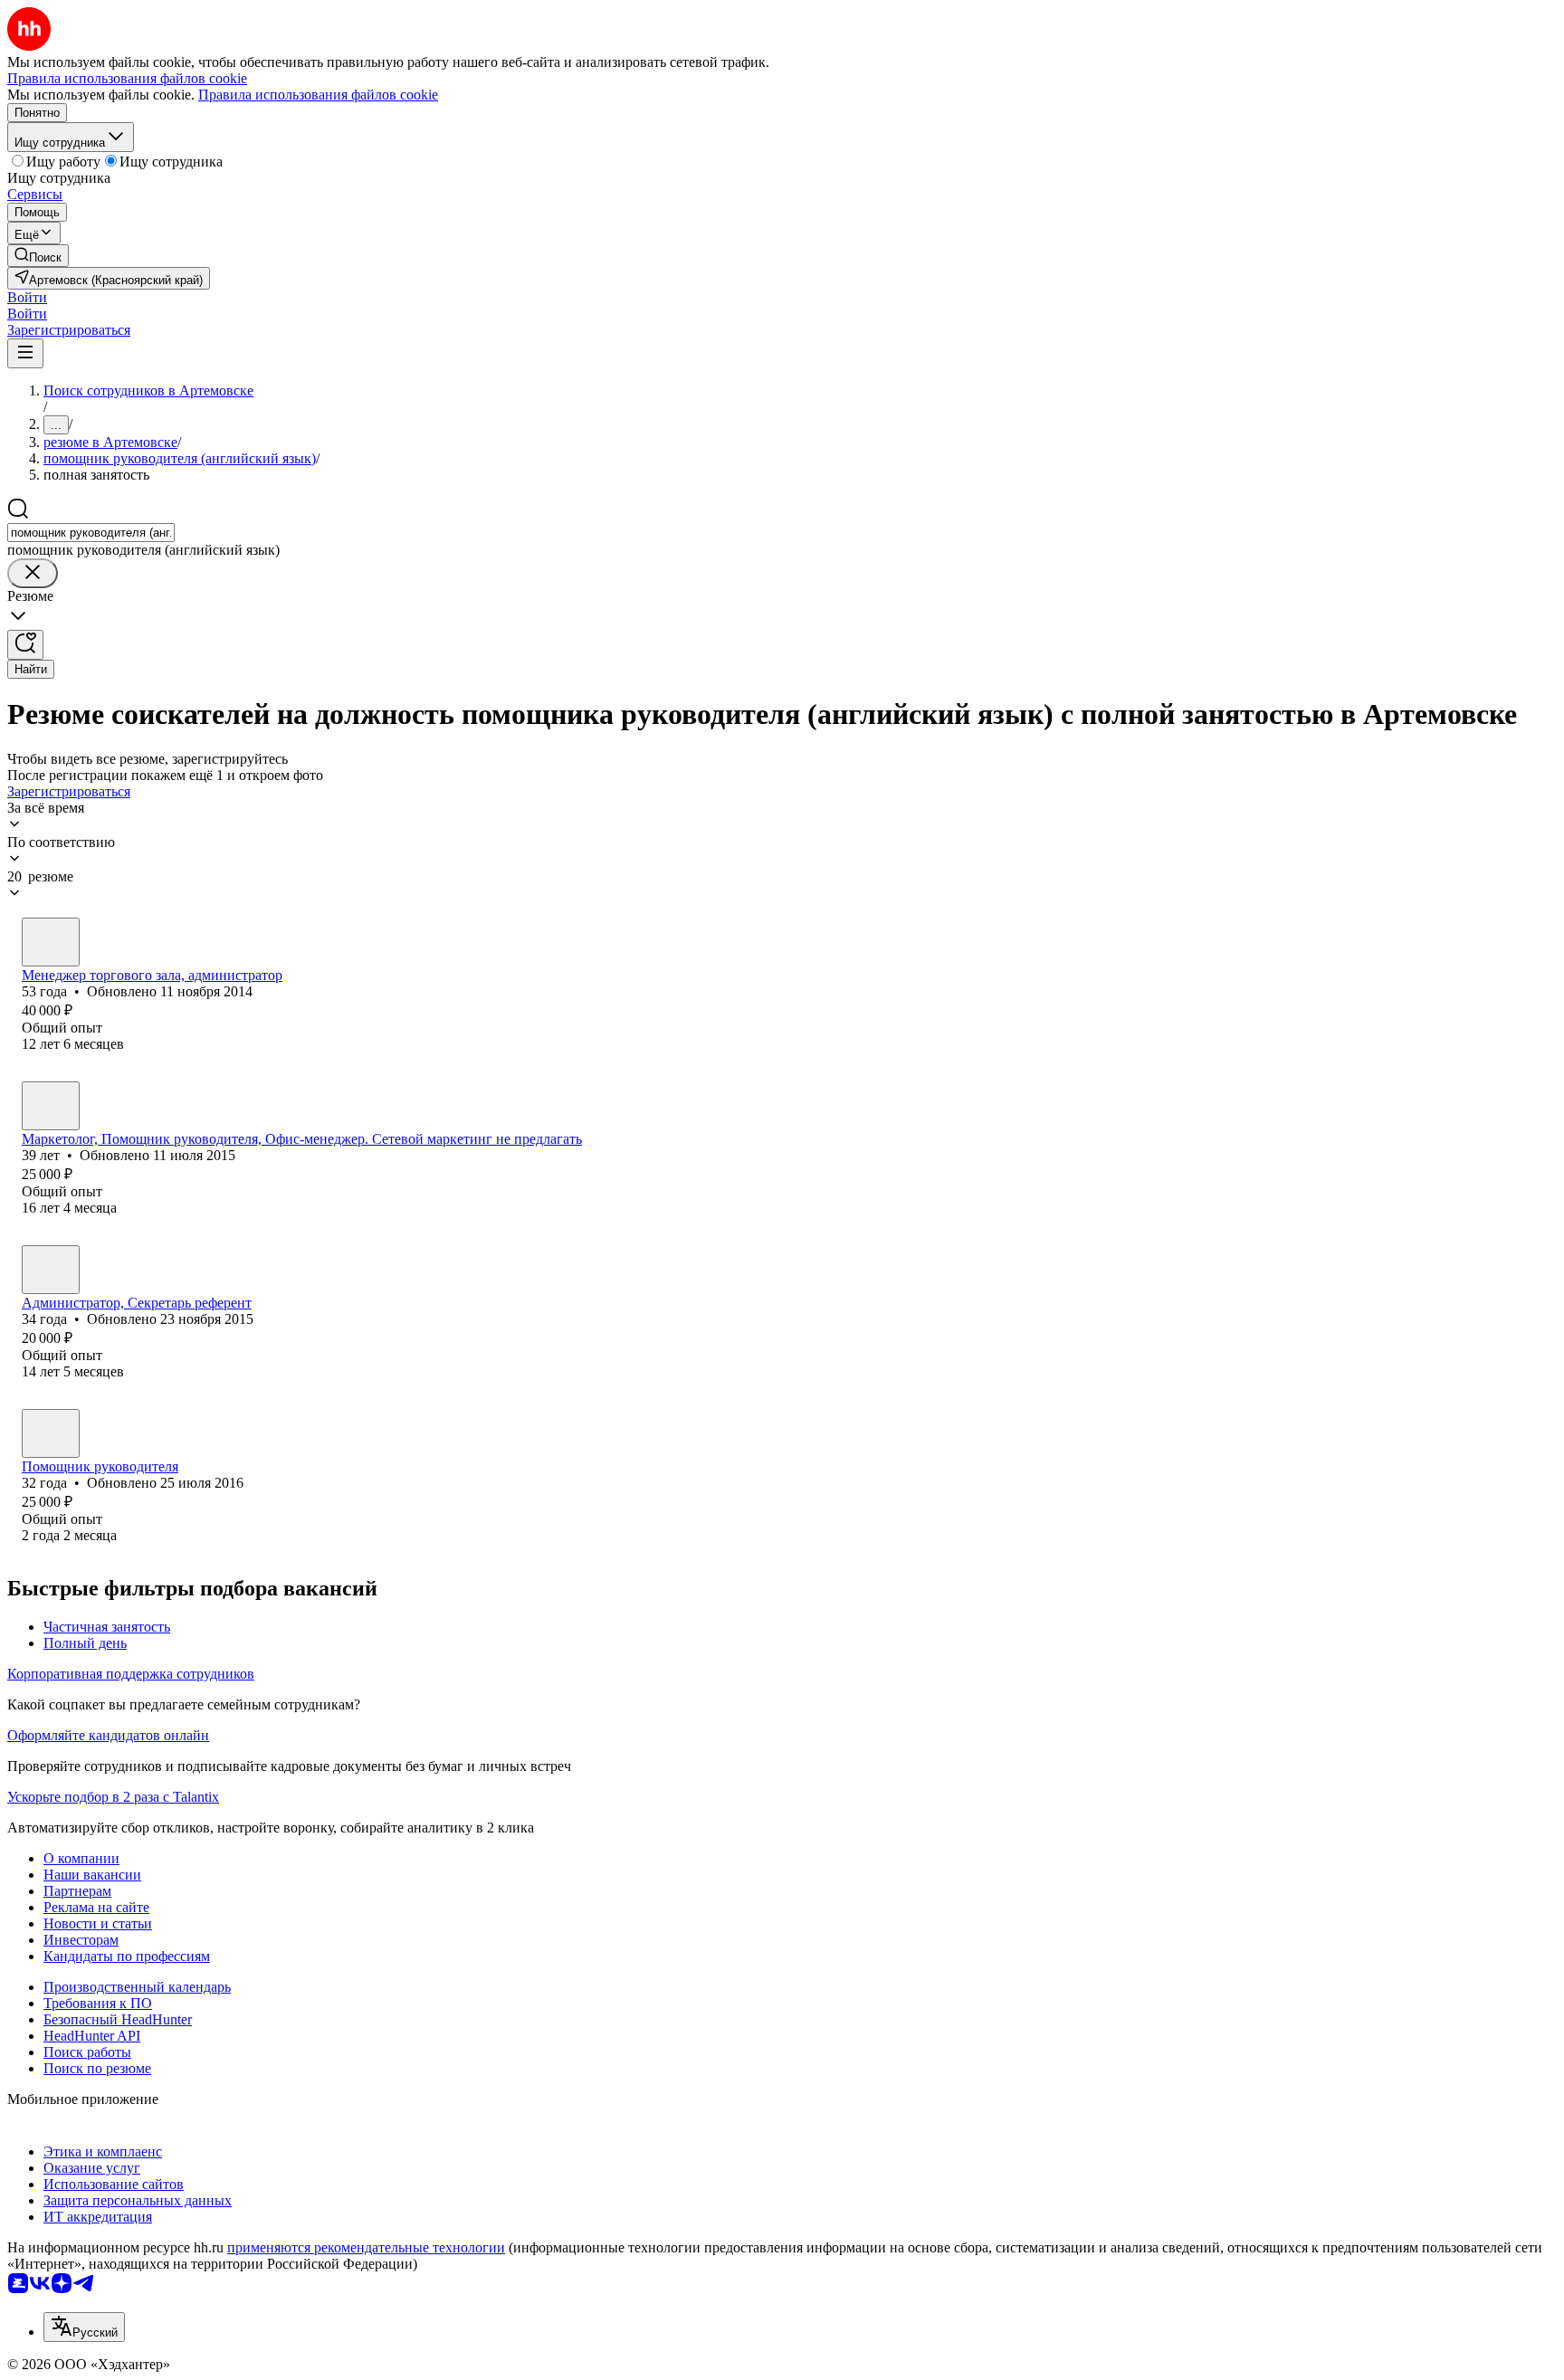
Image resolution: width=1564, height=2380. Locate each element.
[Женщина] (51, 942)
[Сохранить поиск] (25, 645)
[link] (38, 256)
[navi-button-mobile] (25, 353)
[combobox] (91, 533)
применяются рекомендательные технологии (366, 2247)
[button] (27, 297)
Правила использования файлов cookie (318, 95)
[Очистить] (33, 573)
